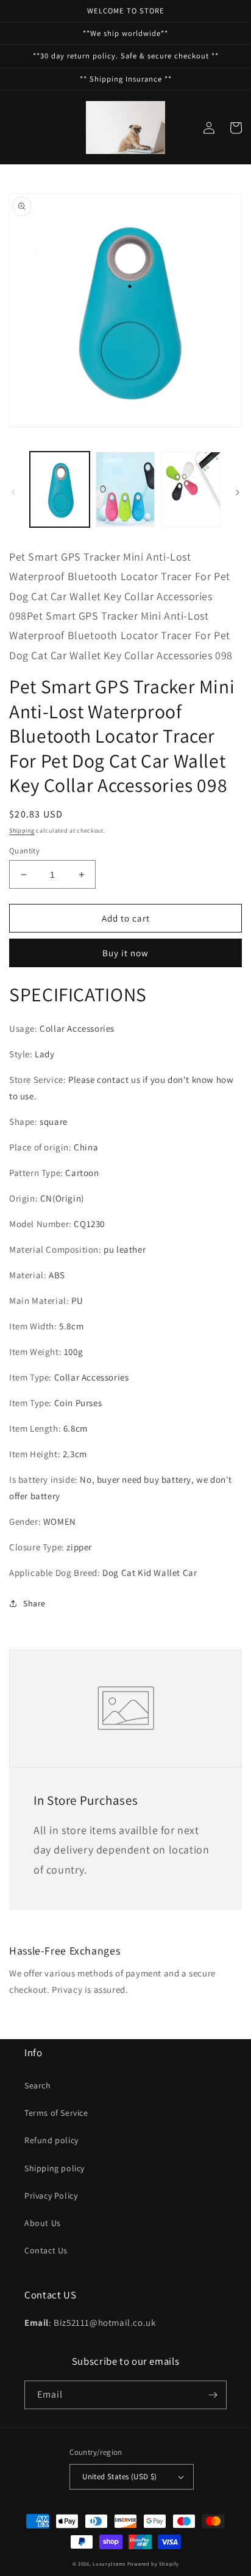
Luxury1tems (109, 2564)
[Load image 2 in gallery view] (125, 489)
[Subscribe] (213, 2395)
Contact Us (46, 2250)
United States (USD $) (119, 2476)
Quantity (24, 851)
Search (38, 2085)
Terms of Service (56, 2113)
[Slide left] (13, 492)
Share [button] (34, 1603)
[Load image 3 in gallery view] (191, 489)
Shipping (22, 831)
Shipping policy (55, 2168)
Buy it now (125, 953)
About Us (43, 2223)
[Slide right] (238, 492)
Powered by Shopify (153, 2564)
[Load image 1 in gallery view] (60, 489)
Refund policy (51, 2140)
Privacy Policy (51, 2196)
